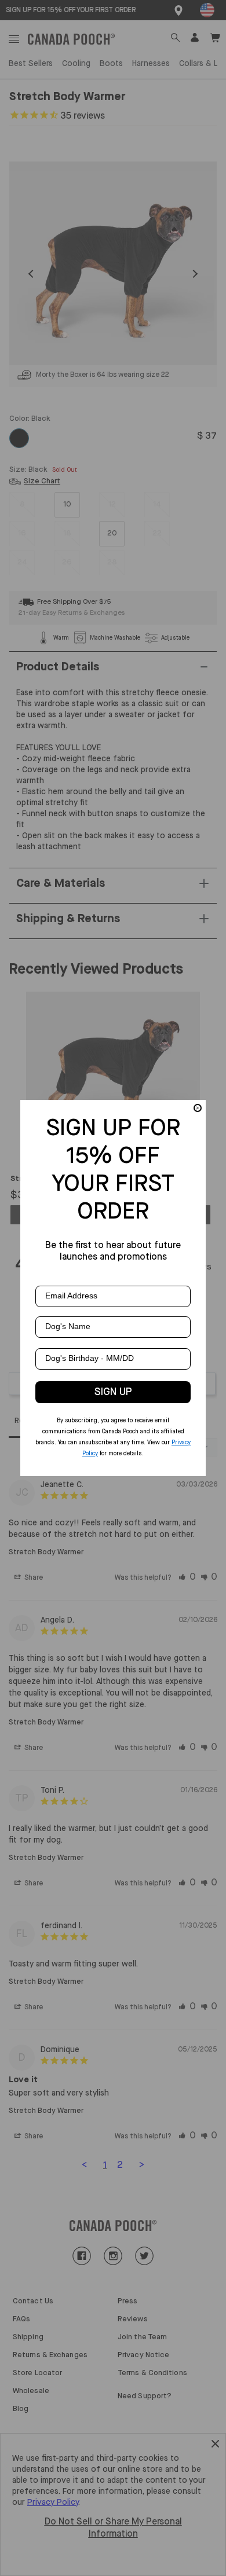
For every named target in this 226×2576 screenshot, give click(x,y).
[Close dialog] (198, 1108)
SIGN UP (113, 1392)
